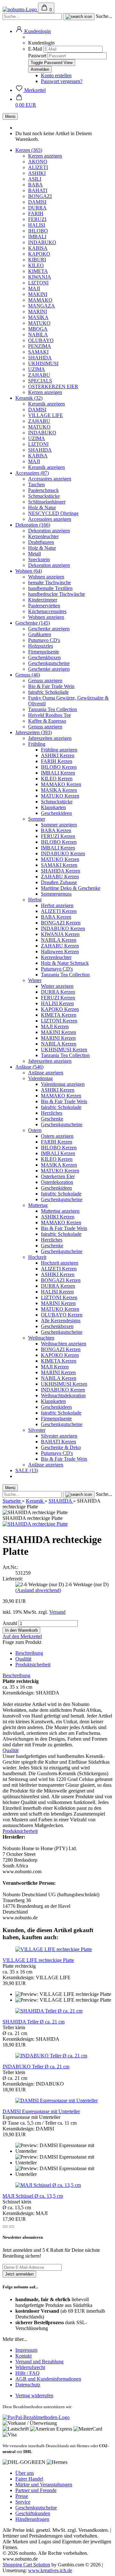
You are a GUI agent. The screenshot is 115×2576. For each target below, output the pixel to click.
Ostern (35, 1130)
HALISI (37, 225)
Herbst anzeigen (57, 905)
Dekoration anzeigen (49, 531)
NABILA (38, 335)
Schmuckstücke (44, 496)
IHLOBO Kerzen (59, 767)
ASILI (35, 179)
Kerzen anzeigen (45, 156)
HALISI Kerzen (57, 1003)
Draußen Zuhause (59, 882)
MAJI (34, 288)
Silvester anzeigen (59, 1436)
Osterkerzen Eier (58, 1176)
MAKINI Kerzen (58, 1032)
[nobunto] (20, 9)
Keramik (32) (29, 398)
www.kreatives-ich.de (50, 2570)
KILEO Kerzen (57, 779)
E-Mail (35, 49)
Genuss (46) (28, 675)
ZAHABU (39, 375)
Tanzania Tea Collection (53, 709)
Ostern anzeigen (57, 1136)
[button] (33, 31)
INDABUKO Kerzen (63, 853)
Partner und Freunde (36, 2490)
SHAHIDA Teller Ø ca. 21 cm (34, 2022)
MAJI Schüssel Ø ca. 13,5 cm (33, 2196)
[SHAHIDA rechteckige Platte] (35, 1524)
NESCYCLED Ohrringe (53, 513)
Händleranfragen (32, 2519)
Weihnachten (41, 1338)
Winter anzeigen (57, 986)
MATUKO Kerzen (60, 796)
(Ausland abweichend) (38, 1590)
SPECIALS (40, 381)
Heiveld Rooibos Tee (50, 715)
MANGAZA (42, 306)
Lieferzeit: (13, 1579)
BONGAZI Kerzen (61, 923)
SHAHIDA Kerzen (61, 871)
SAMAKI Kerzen (59, 865)
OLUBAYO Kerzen (62, 1315)
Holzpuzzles (41, 646)
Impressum (26, 2350)
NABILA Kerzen (59, 940)
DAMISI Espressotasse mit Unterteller (41, 2111)
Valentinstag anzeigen (63, 1084)
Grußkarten (40, 634)
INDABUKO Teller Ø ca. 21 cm (36, 2067)
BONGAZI (40, 196)
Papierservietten (44, 606)
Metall (34, 554)
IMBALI (37, 237)
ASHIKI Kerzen (58, 755)
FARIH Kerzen (57, 761)
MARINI (38, 312)
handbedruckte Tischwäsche (57, 594)
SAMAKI (38, 352)
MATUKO (39, 323)
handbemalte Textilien (50, 588)
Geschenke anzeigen (49, 629)
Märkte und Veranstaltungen (44, 2485)
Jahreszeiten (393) (34, 732)
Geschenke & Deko (61, 1447)
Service (23, 2502)
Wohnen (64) (29, 571)
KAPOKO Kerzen (60, 1009)
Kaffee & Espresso (47, 721)
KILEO (36, 265)
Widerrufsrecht (30, 2367)
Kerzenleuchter (43, 536)
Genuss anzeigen (45, 681)
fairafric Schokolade (48, 692)
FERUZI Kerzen (58, 836)
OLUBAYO (41, 340)
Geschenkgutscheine (49, 663)
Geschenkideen (56, 813)
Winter (35, 980)
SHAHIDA (40, 358)
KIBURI (37, 260)
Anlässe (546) (29, 1067)
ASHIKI (37, 173)
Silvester (37, 1430)
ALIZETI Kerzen (59, 911)
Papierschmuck (43, 490)
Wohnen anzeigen (46, 577)
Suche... (104, 16)
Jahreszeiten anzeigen (50, 738)
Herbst (35, 900)
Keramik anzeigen (46, 404)
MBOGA (38, 329)
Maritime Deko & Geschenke (71, 888)
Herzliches (52, 1113)
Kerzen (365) (29, 150)
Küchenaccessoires (47, 611)
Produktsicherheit (33, 1665)
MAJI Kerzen (55, 1026)
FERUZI (37, 219)
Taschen (36, 484)
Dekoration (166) (33, 525)
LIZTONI (38, 283)
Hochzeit (37, 1257)
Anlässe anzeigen (46, 1073)
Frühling (37, 744)
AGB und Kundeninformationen (48, 2379)
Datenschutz (28, 2385)
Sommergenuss (56, 894)
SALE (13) (27, 1470)
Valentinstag (40, 1078)
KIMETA (38, 271)
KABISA (38, 248)
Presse (22, 2496)
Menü (10, 116)
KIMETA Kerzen (59, 1015)
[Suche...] (79, 17)
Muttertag (38, 1205)
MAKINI (38, 294)
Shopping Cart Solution (26, 2565)
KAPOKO (39, 254)
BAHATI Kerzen (58, 1442)
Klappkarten (53, 807)
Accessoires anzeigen (50, 479)
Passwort (37, 56)
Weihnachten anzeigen (64, 1344)
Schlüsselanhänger (47, 502)
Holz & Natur (42, 508)
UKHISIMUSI (43, 363)
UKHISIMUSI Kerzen (64, 1050)
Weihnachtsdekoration (63, 1395)
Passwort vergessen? (62, 81)
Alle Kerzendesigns (61, 1321)
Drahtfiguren (41, 542)
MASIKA (38, 317)
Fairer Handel (29, 2479)
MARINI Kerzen (58, 1038)
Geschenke (52, 1119)
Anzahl (10, 1623)
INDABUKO (42, 242)
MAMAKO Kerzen (61, 784)
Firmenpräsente (44, 652)
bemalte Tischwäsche (50, 582)
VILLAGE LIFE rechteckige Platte (38, 1960)
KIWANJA (40, 277)
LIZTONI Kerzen (59, 1021)
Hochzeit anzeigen (60, 1263)
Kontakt (23, 2356)
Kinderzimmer (43, 600)
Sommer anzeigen (59, 825)
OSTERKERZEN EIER (53, 386)
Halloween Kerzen (60, 952)
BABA (35, 185)
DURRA (37, 208)
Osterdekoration (57, 1182)
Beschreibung (29, 1653)
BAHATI (38, 190)
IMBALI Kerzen (58, 773)
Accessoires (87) (32, 473)
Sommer (37, 819)
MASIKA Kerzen (59, 790)
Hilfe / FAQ (27, 2373)
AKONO (38, 162)
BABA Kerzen (56, 830)
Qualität (23, 1659)
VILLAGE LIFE (46, 415)
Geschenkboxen (44, 657)
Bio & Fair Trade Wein (51, 686)
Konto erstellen (56, 75)
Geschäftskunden (33, 2513)
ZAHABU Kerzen (60, 877)
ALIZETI (38, 167)
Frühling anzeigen (59, 750)
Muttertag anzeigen (60, 1211)
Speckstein (39, 559)
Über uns (25, 2473)
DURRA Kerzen (58, 992)
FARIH (36, 213)
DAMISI (37, 202)
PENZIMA (40, 346)
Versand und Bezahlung (39, 2362)
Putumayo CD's (44, 640)
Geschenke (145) (33, 623)
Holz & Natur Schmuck (65, 963)
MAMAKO (40, 300)
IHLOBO (38, 231)
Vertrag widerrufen (34, 2396)
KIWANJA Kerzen (60, 934)
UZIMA (37, 369)
